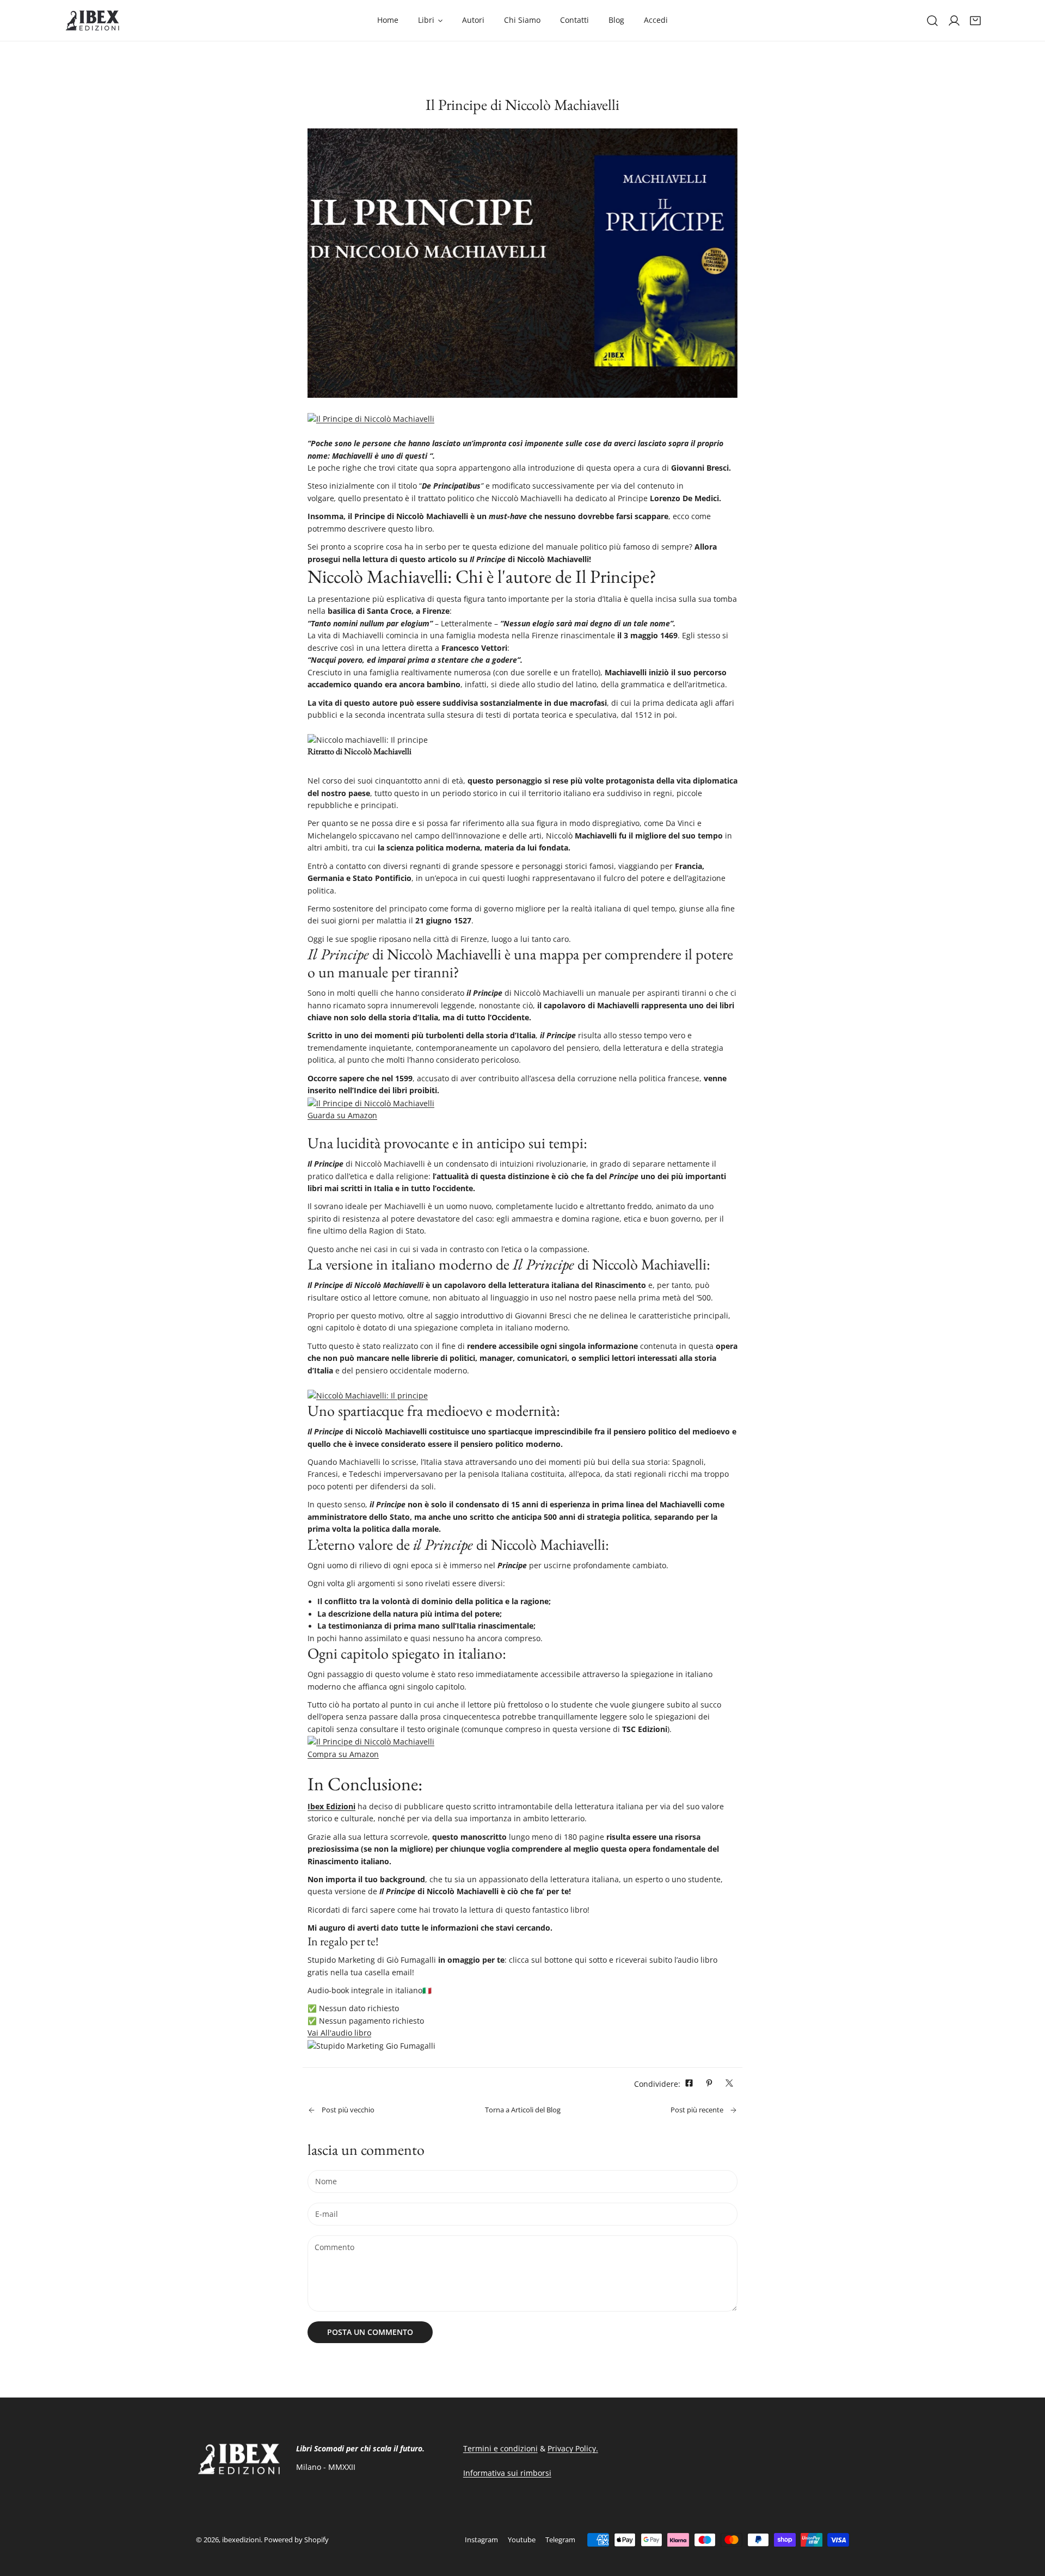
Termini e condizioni (500, 2449)
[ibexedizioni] (93, 20)
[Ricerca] (932, 21)
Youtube (522, 2540)
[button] (975, 21)
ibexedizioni (241, 2540)
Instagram (481, 2540)
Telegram (560, 2540)
